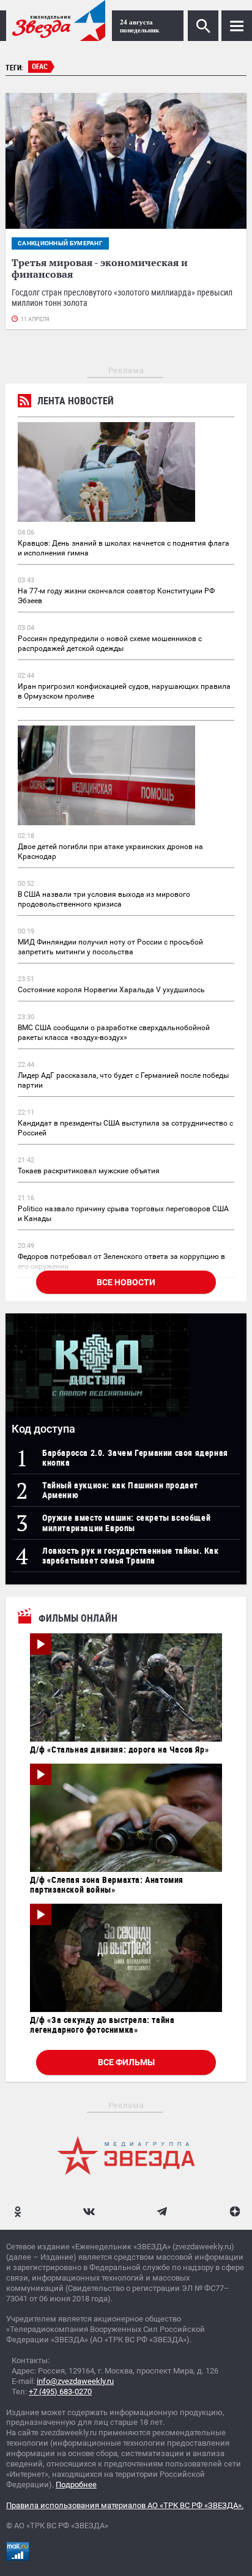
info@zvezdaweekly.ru (75, 2381)
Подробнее (76, 2485)
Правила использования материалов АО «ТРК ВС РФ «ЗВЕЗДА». (125, 2505)
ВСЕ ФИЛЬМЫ (126, 2062)
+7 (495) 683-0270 (60, 2392)
